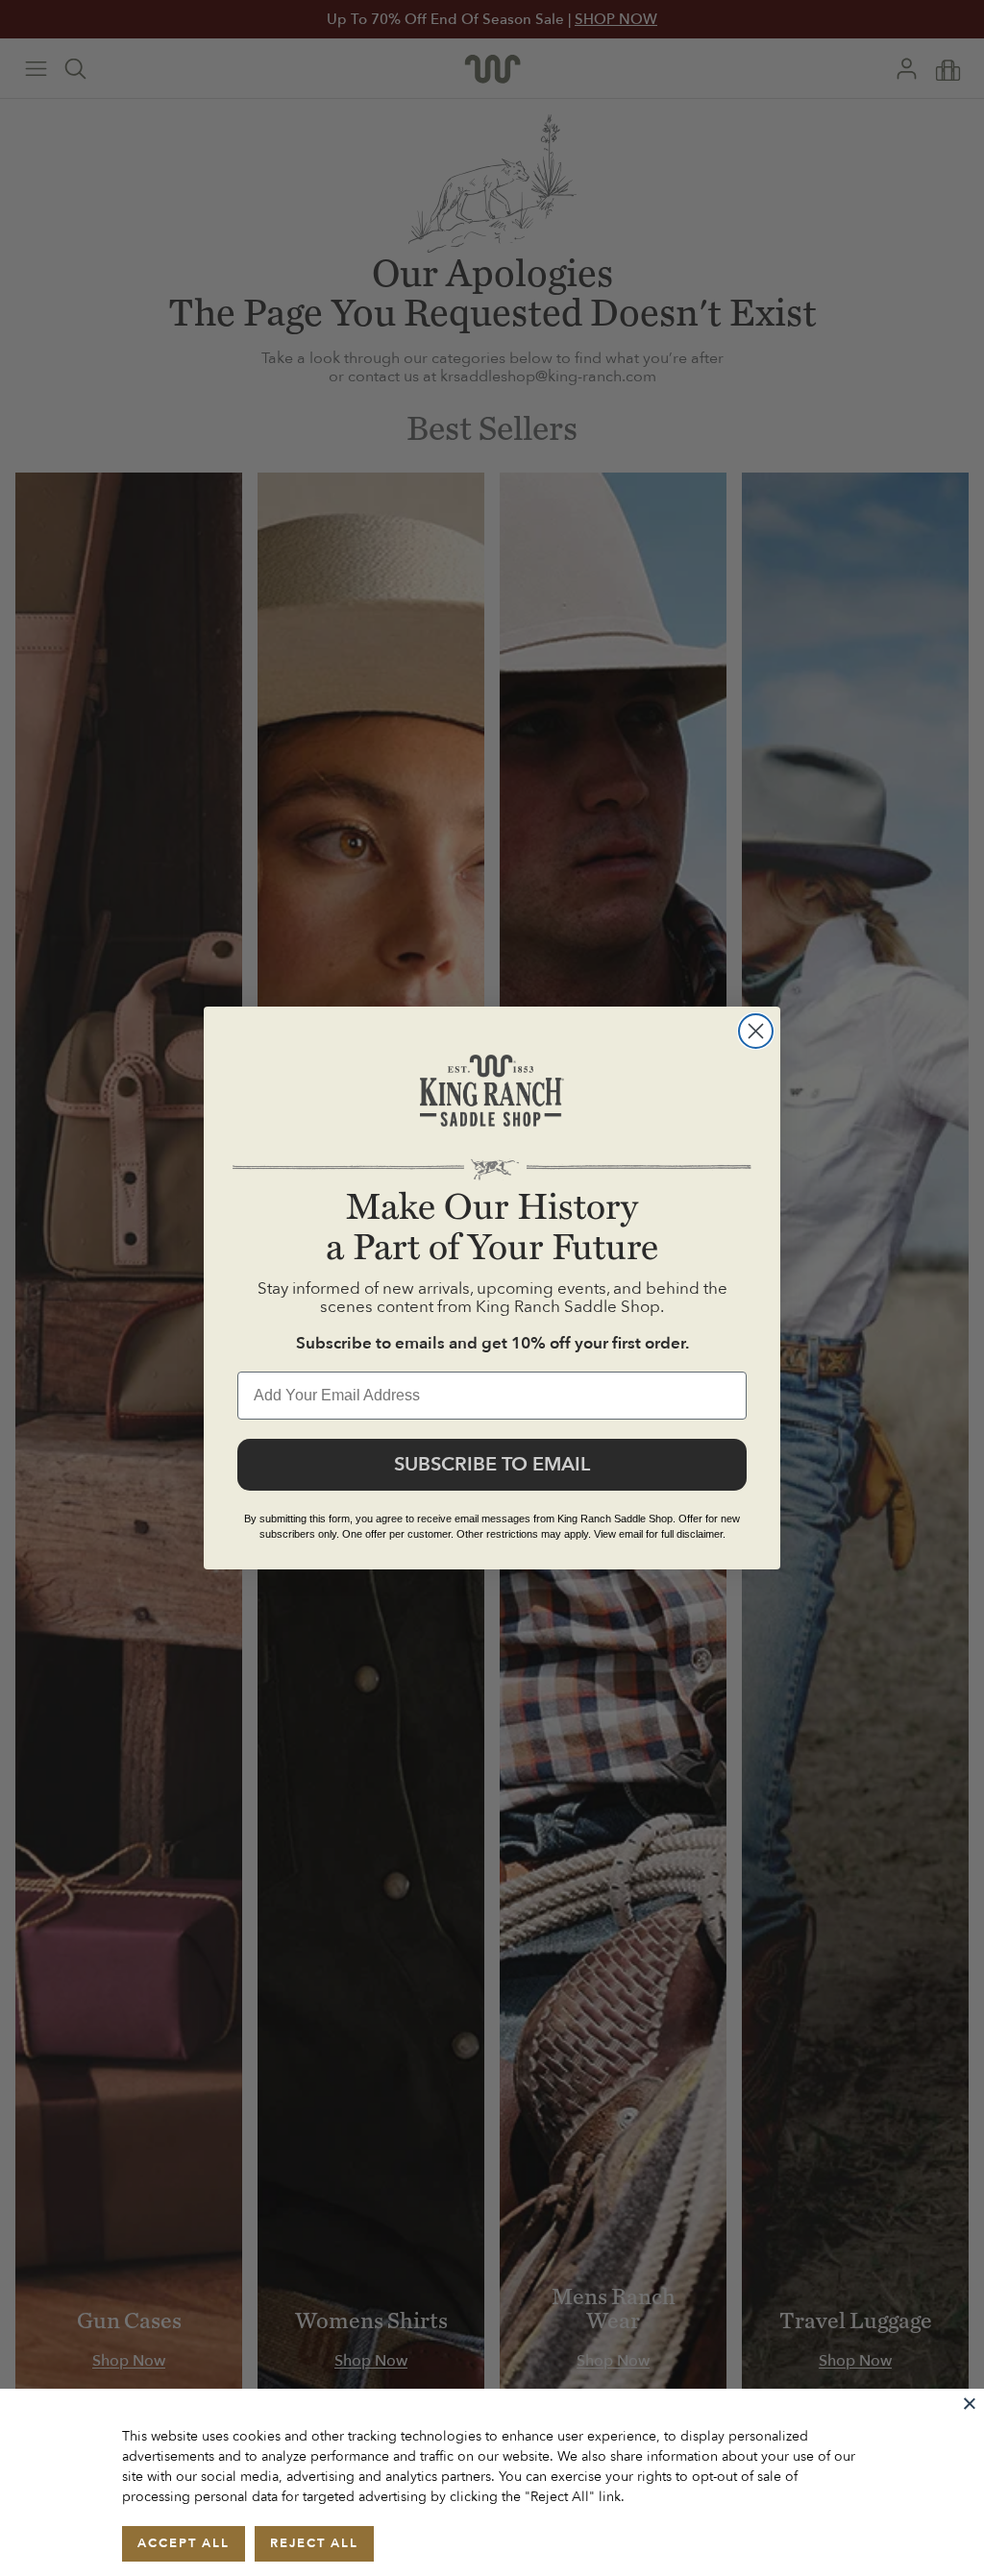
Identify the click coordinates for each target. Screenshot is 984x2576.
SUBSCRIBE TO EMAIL (492, 1464)
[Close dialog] (756, 1031)
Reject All (314, 2543)
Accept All (184, 2543)
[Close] (970, 2403)
